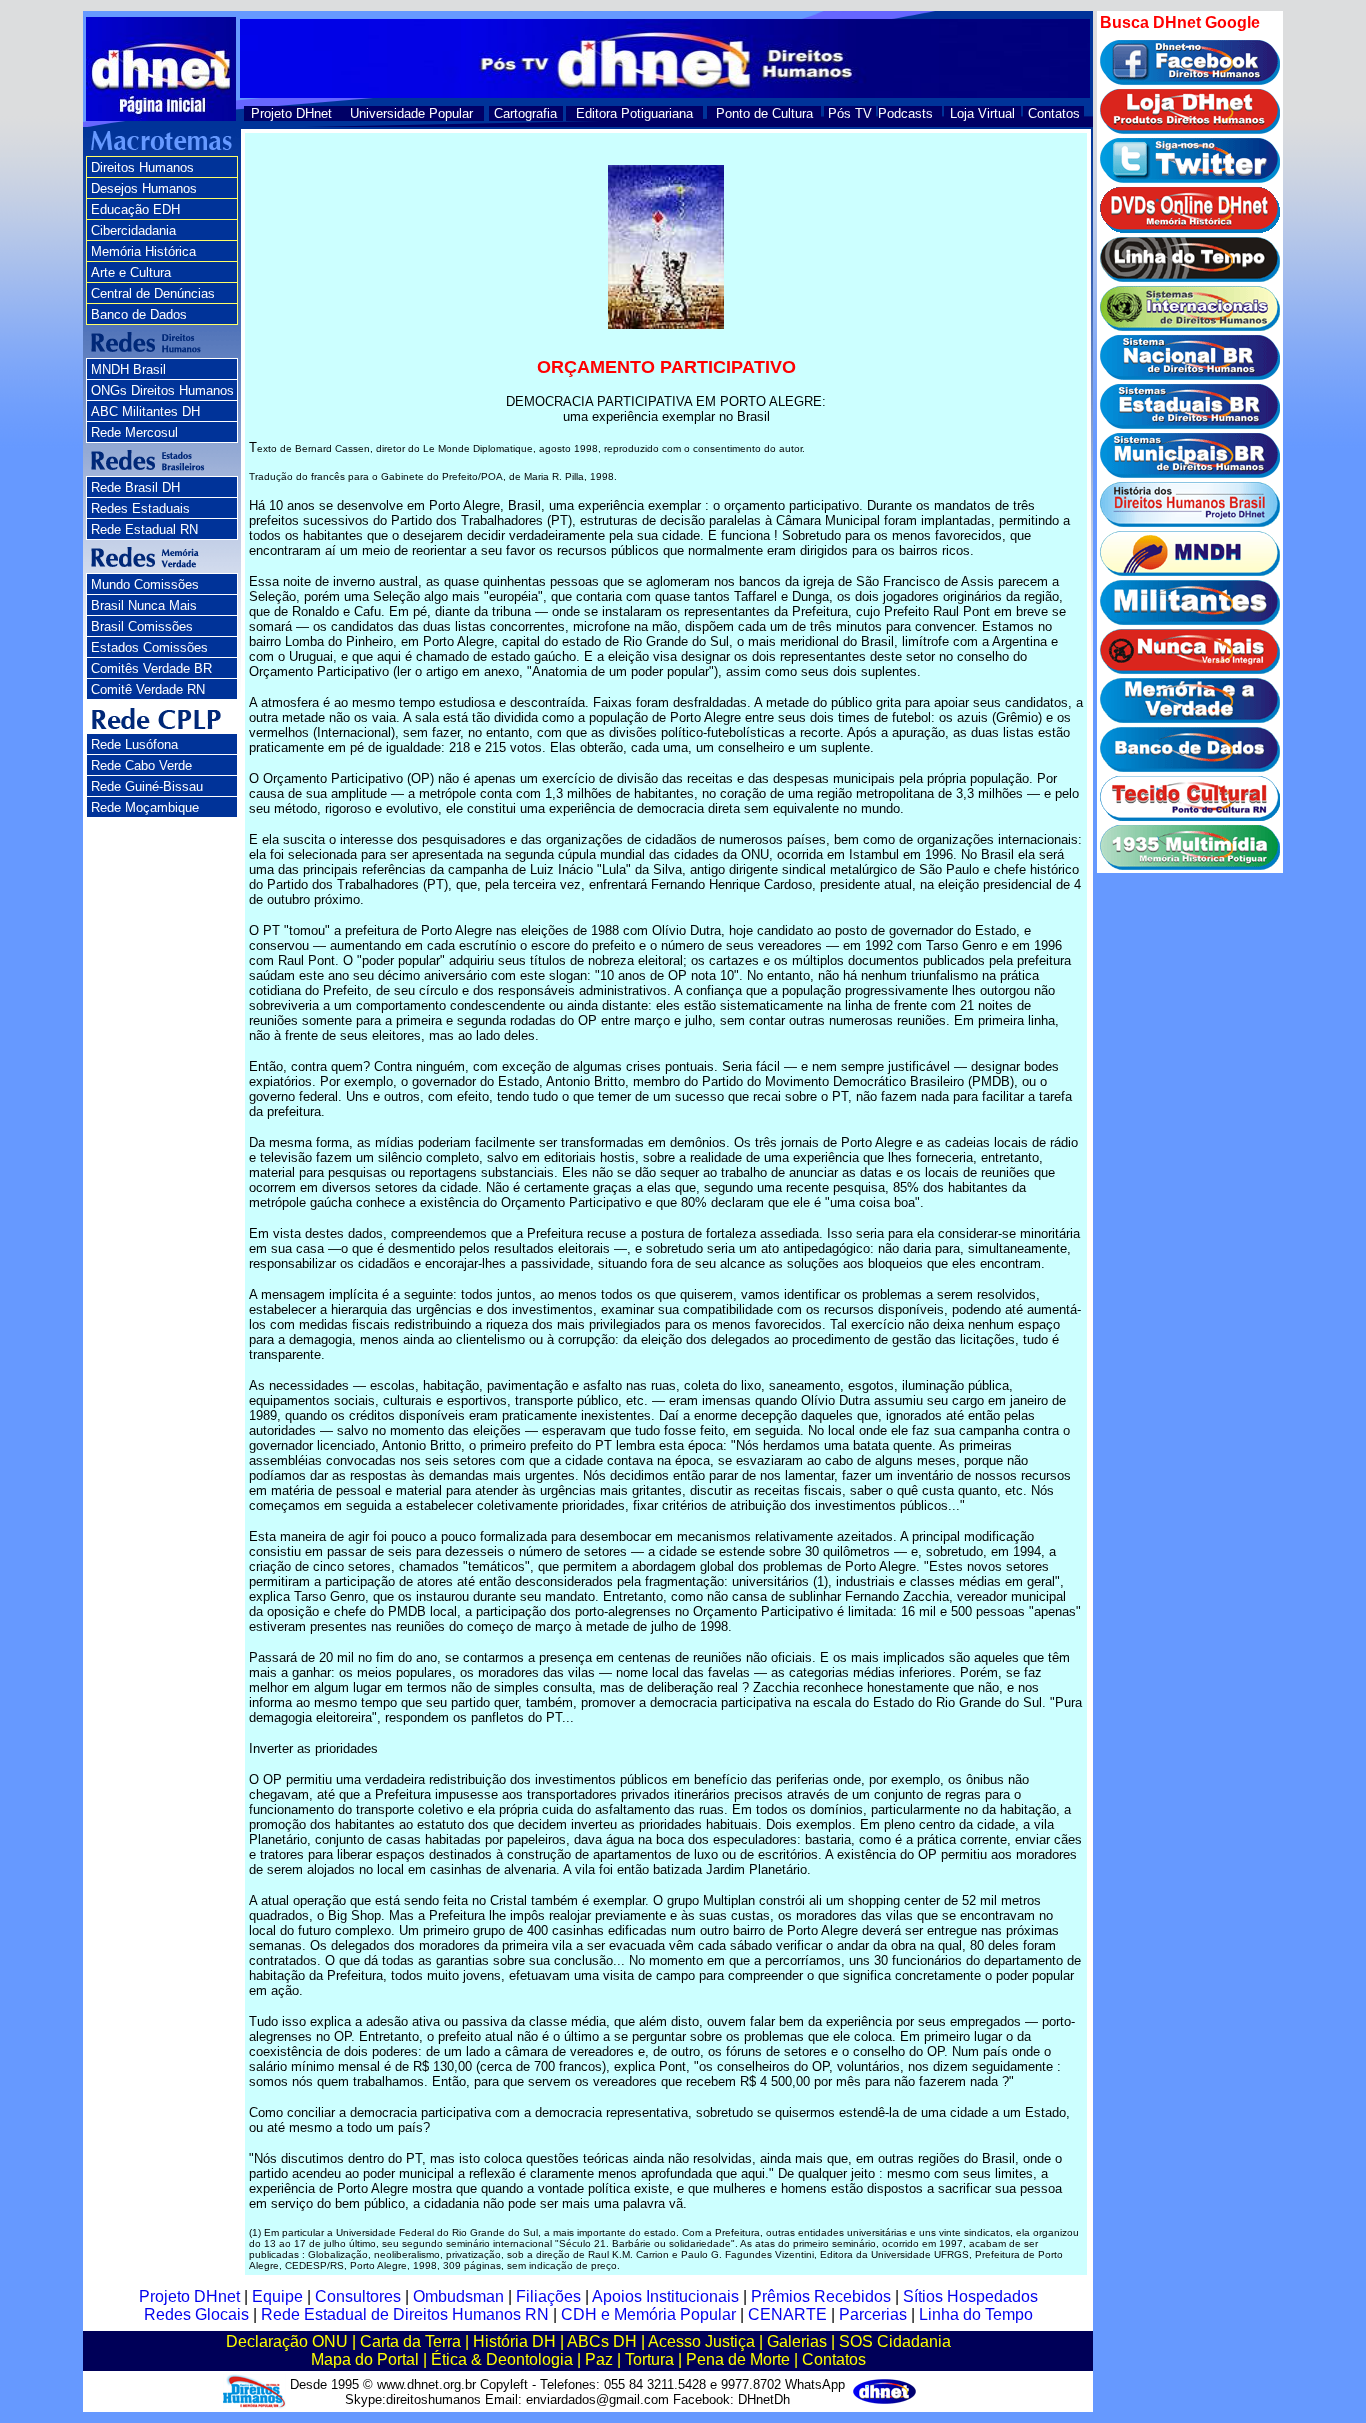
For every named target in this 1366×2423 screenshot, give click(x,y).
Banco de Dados (139, 314)
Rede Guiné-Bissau (147, 786)
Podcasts (905, 113)
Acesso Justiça (701, 2341)
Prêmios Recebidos (821, 2296)
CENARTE (787, 2314)
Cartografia (525, 113)
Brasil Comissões (142, 626)
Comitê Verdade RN (148, 689)
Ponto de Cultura (764, 113)
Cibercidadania (133, 230)
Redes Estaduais (140, 508)
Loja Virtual (982, 113)
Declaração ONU (287, 2341)
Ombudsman (458, 2296)
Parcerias (873, 2314)
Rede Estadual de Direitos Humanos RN (405, 2314)
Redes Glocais (196, 2314)
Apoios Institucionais (665, 2296)
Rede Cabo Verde (141, 765)
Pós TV (850, 113)
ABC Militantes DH (145, 411)
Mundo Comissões (145, 584)
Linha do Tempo (976, 2314)
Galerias (797, 2341)
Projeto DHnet (291, 113)
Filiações (548, 2296)
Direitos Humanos (142, 167)
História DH (514, 2341)
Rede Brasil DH (135, 487)
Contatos (1054, 113)
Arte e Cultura (131, 272)
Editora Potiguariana (634, 113)
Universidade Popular (411, 113)
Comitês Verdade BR (151, 668)
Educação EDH (135, 209)
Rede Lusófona (134, 744)
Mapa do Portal (365, 2359)
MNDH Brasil (128, 369)
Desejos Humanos (144, 188)
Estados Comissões (149, 647)
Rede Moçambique (145, 807)
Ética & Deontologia (502, 2359)
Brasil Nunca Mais (144, 605)
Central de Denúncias (153, 293)
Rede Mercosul (134, 432)
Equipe (277, 2296)
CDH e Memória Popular (648, 2314)
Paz (599, 2359)
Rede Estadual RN (144, 529)
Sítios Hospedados (970, 2296)
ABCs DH (602, 2341)
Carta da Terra (410, 2341)
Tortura (649, 2359)
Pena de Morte (738, 2359)
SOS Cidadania (895, 2341)
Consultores (358, 2296)
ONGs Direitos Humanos (162, 390)
